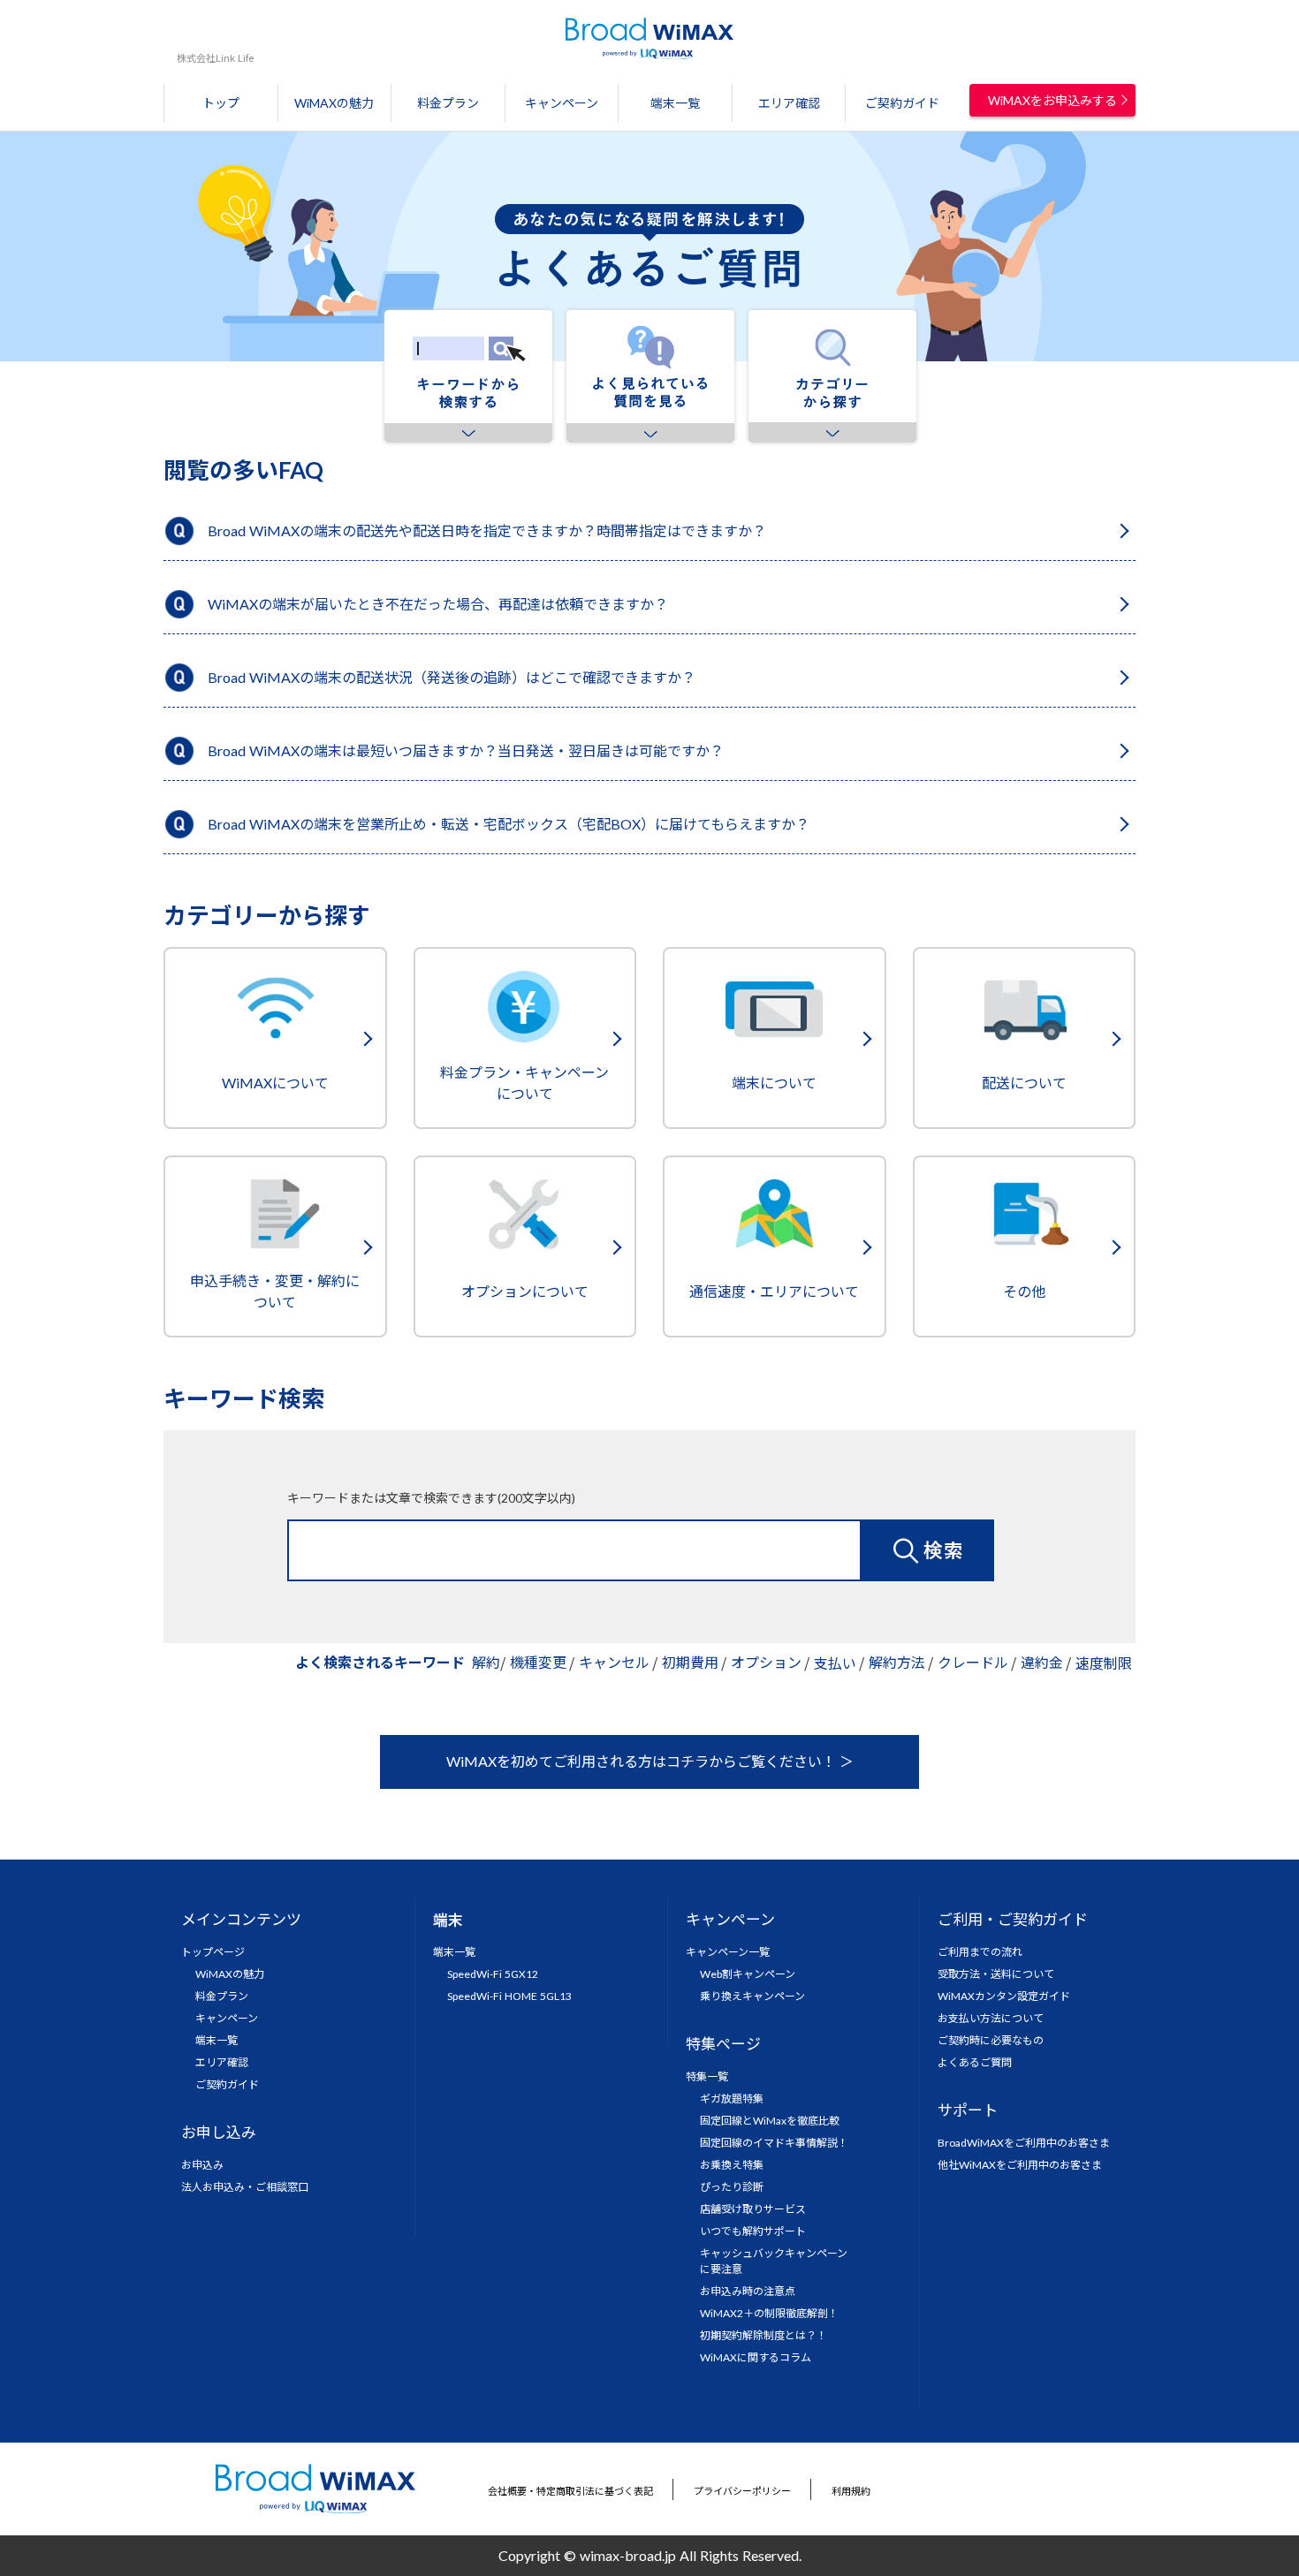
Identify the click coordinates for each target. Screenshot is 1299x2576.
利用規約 (851, 2491)
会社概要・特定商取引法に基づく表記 (570, 2491)
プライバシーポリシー (742, 2491)
